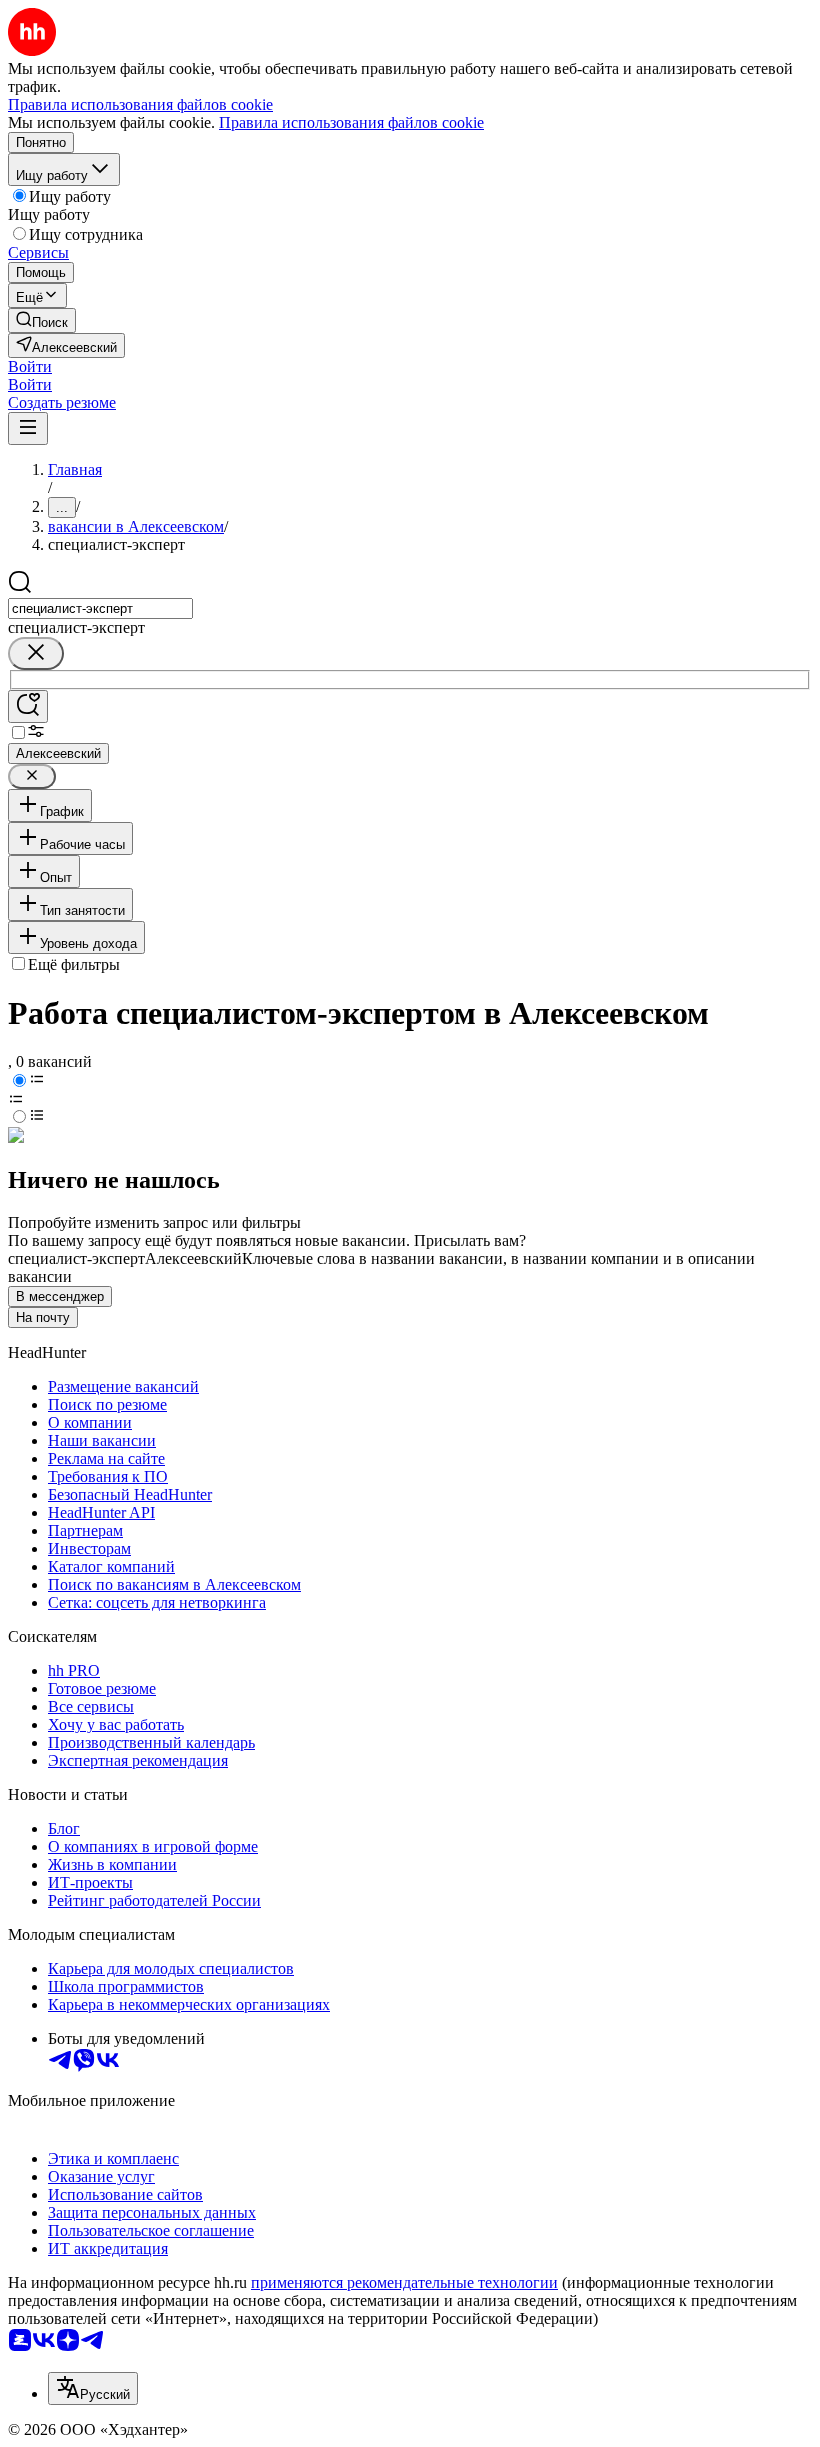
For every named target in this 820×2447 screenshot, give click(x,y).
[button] (30, 366)
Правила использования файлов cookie (351, 122)
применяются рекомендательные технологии (404, 2282)
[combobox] (100, 608)
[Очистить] (36, 653)
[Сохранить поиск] (28, 706)
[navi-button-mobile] (28, 428)
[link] (42, 320)
